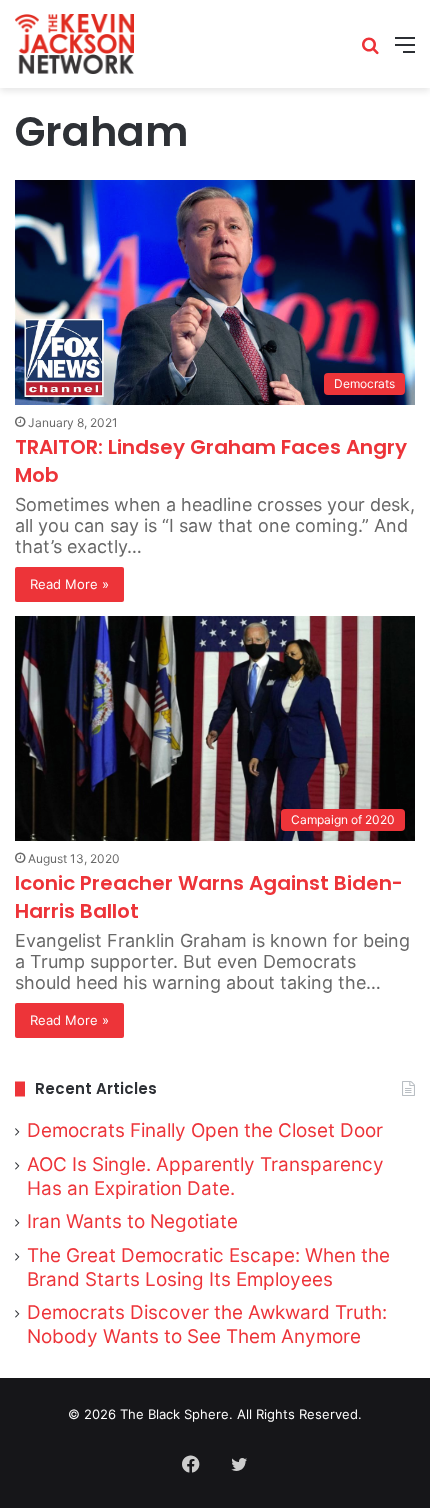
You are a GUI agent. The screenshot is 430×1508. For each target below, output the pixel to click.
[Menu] (405, 51)
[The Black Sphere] (74, 44)
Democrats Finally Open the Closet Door (205, 1130)
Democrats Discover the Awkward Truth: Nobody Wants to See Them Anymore (207, 1324)
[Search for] (370, 51)
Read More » (69, 584)
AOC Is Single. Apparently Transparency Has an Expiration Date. (205, 1176)
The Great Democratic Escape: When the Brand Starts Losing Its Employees (208, 1267)
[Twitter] (239, 1464)
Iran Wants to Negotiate (132, 1221)
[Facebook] (191, 1464)
